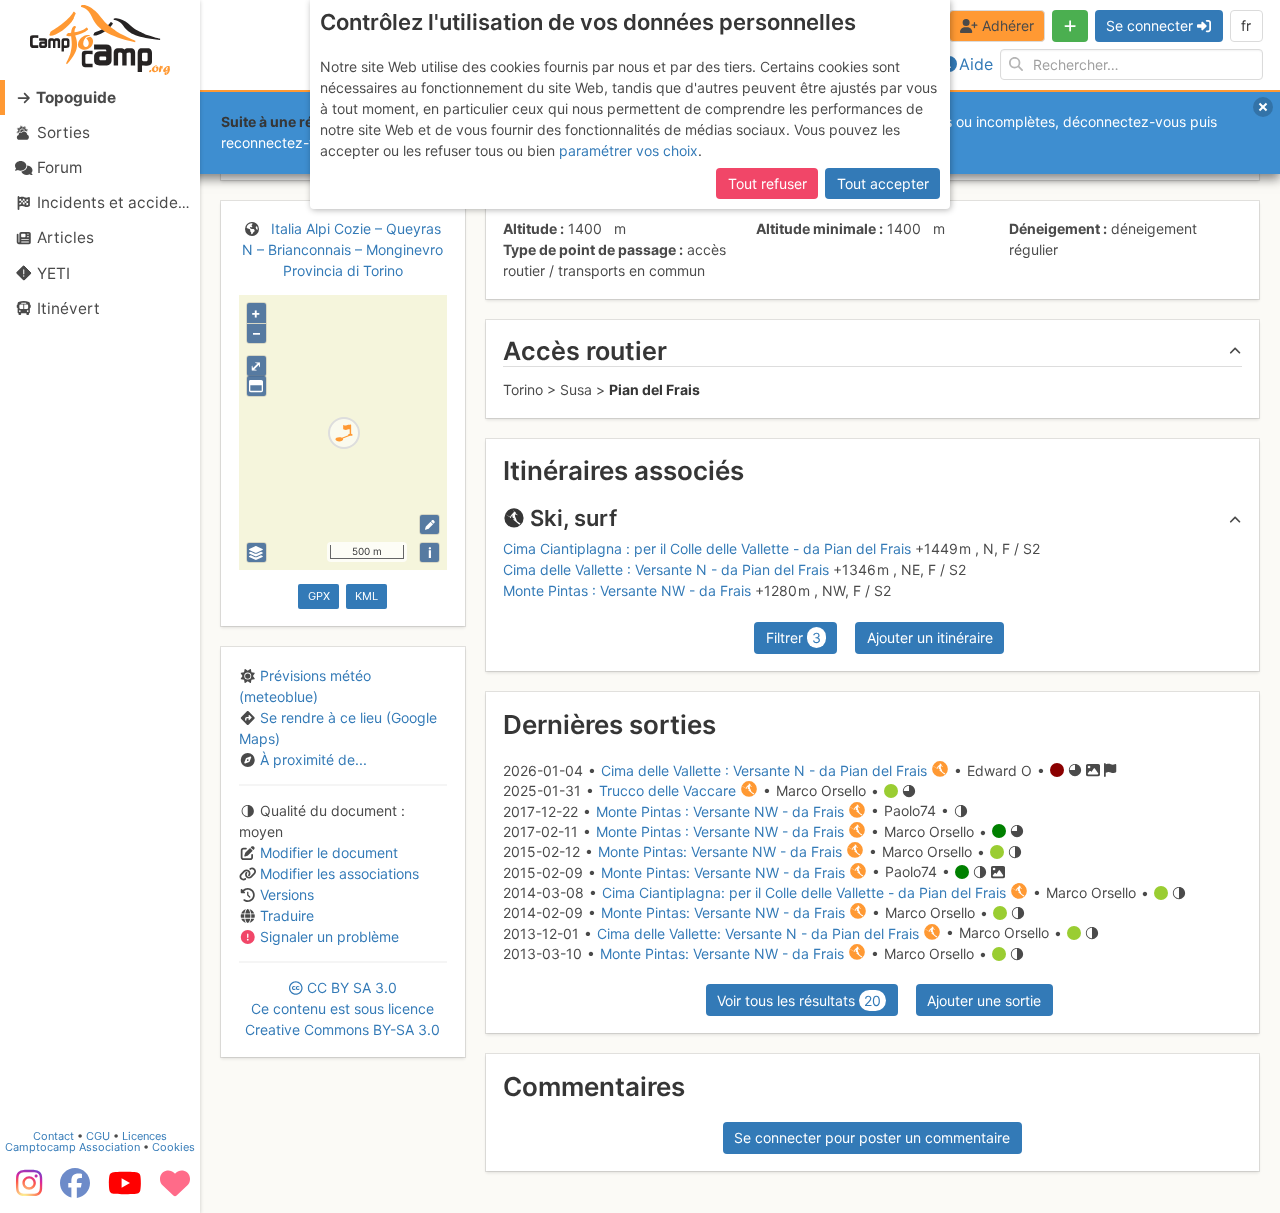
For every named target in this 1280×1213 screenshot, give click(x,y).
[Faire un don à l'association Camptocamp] (175, 1190)
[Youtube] (125, 1190)
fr (1246, 25)
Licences (144, 1136)
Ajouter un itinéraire (930, 637)
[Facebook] (75, 1190)
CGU (98, 1136)
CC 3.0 (342, 1008)
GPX (319, 596)
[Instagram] (25, 1190)
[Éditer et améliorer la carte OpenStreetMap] (429, 524)
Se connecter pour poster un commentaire (872, 1137)
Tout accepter (883, 183)
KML (366, 596)
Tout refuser (767, 183)
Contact (53, 1136)
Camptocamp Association (72, 1147)
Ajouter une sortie (984, 1000)
